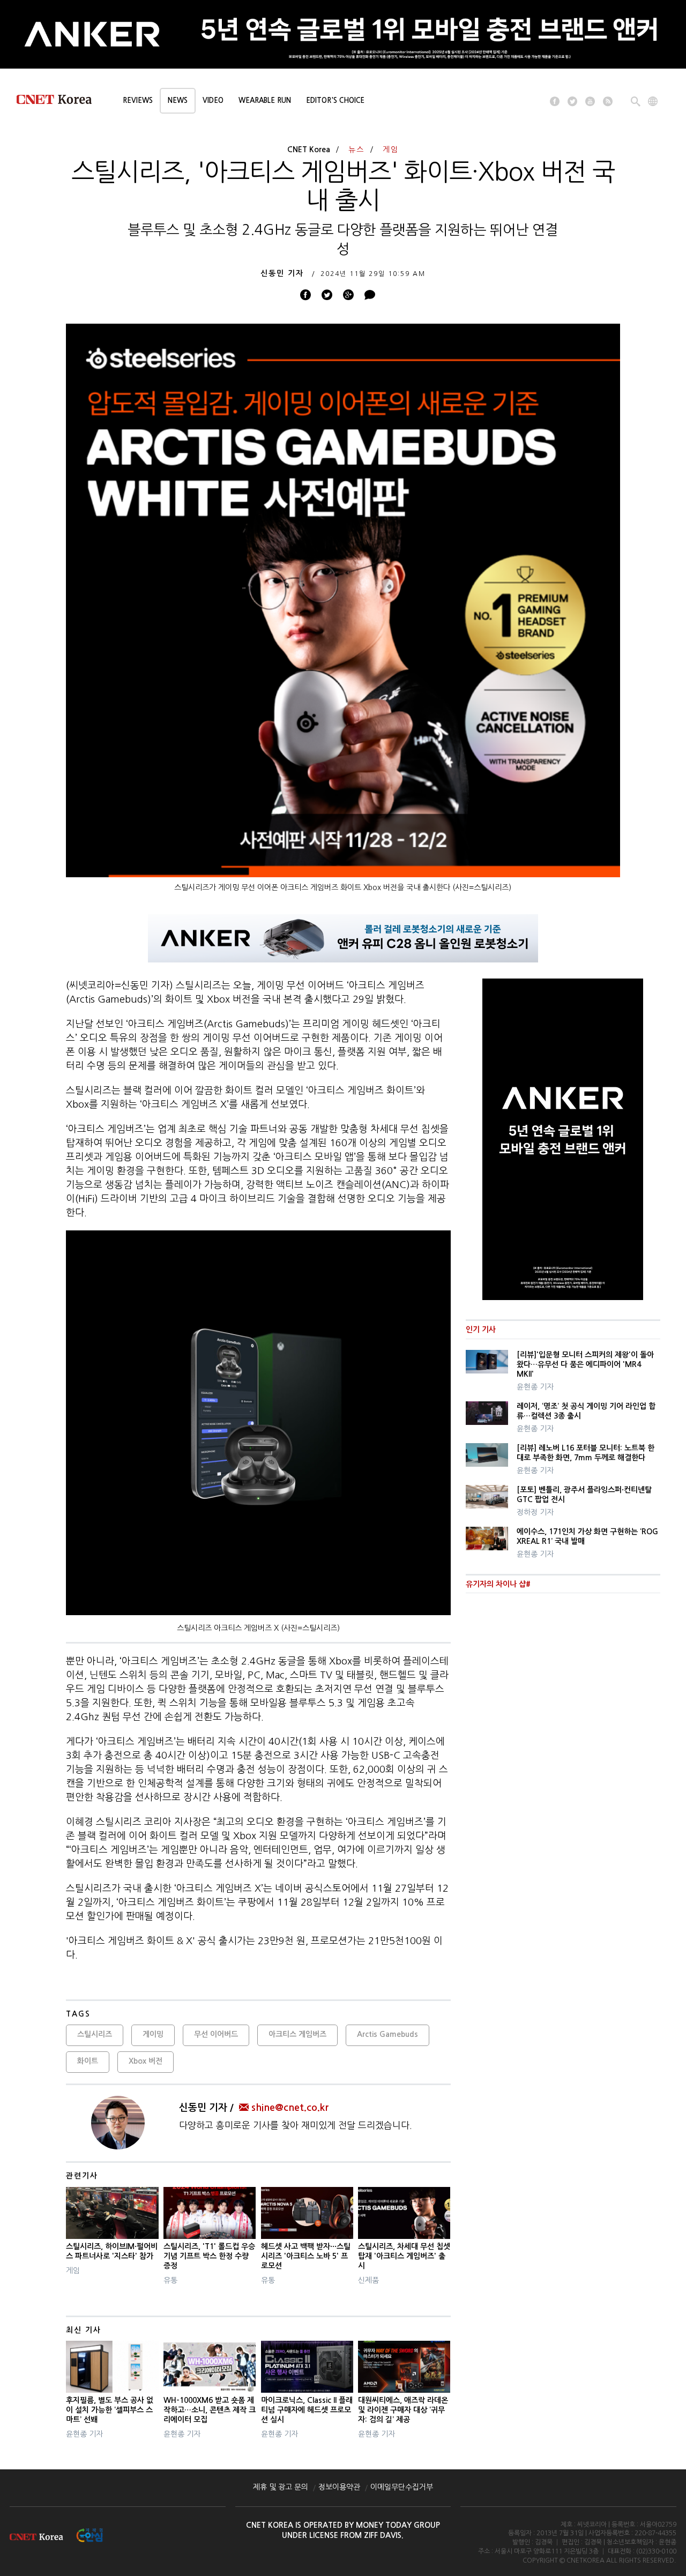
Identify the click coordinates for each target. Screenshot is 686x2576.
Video (213, 100)
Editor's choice (335, 100)
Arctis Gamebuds (387, 2034)
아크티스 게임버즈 (297, 2034)
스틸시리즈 (95, 2034)
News (178, 100)
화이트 (88, 2061)
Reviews (138, 100)
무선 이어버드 (216, 2034)
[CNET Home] (59, 102)
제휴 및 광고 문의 (281, 2487)
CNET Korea (309, 150)
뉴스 (356, 150)
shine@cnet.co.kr (290, 2108)
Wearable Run (265, 100)
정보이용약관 (339, 2487)
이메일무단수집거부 (402, 2487)
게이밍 (153, 2034)
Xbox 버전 (146, 2061)
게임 (391, 150)
